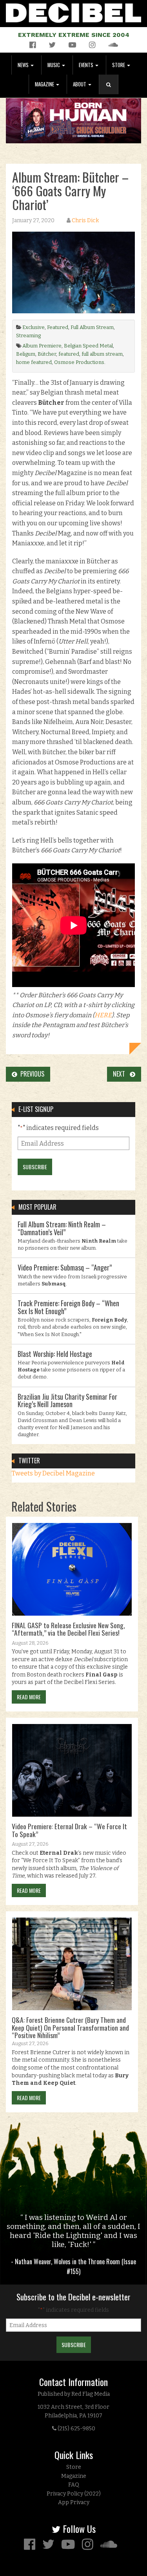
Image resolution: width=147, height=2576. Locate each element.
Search (112, 92)
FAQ (74, 2485)
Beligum (26, 354)
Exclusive (34, 327)
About (80, 84)
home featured (34, 362)
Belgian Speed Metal (88, 346)
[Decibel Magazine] (73, 12)
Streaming (28, 335)
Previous (31, 1074)
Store (119, 65)
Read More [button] (29, 1697)
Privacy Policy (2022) (74, 2494)
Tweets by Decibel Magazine (53, 1473)
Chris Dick (85, 220)
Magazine (45, 84)
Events (87, 65)
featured (69, 354)
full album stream (102, 354)
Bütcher (47, 354)
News (24, 65)
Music (54, 65)
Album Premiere (42, 346)
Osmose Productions (79, 362)
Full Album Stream (92, 327)
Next (121, 1074)
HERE (103, 1015)
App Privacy (74, 2502)
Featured (58, 327)
